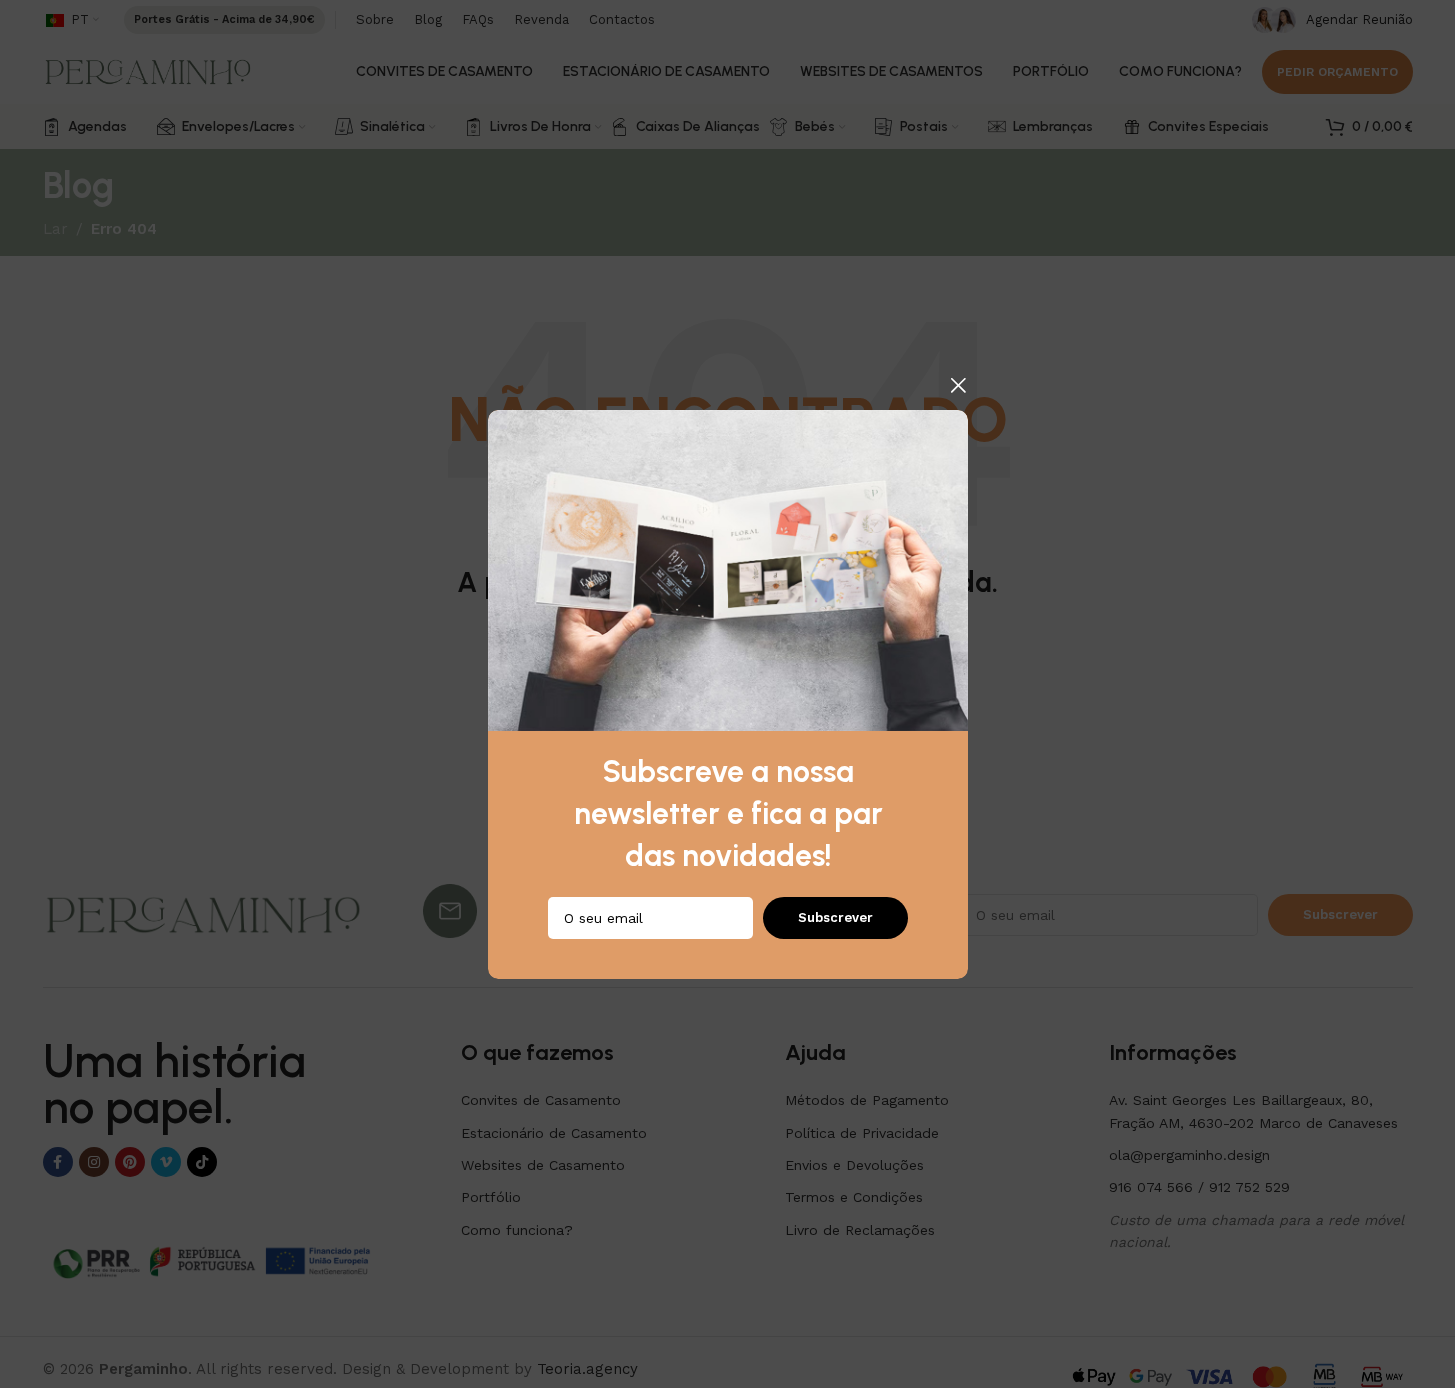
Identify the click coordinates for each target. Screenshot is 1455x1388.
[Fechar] (958, 385)
